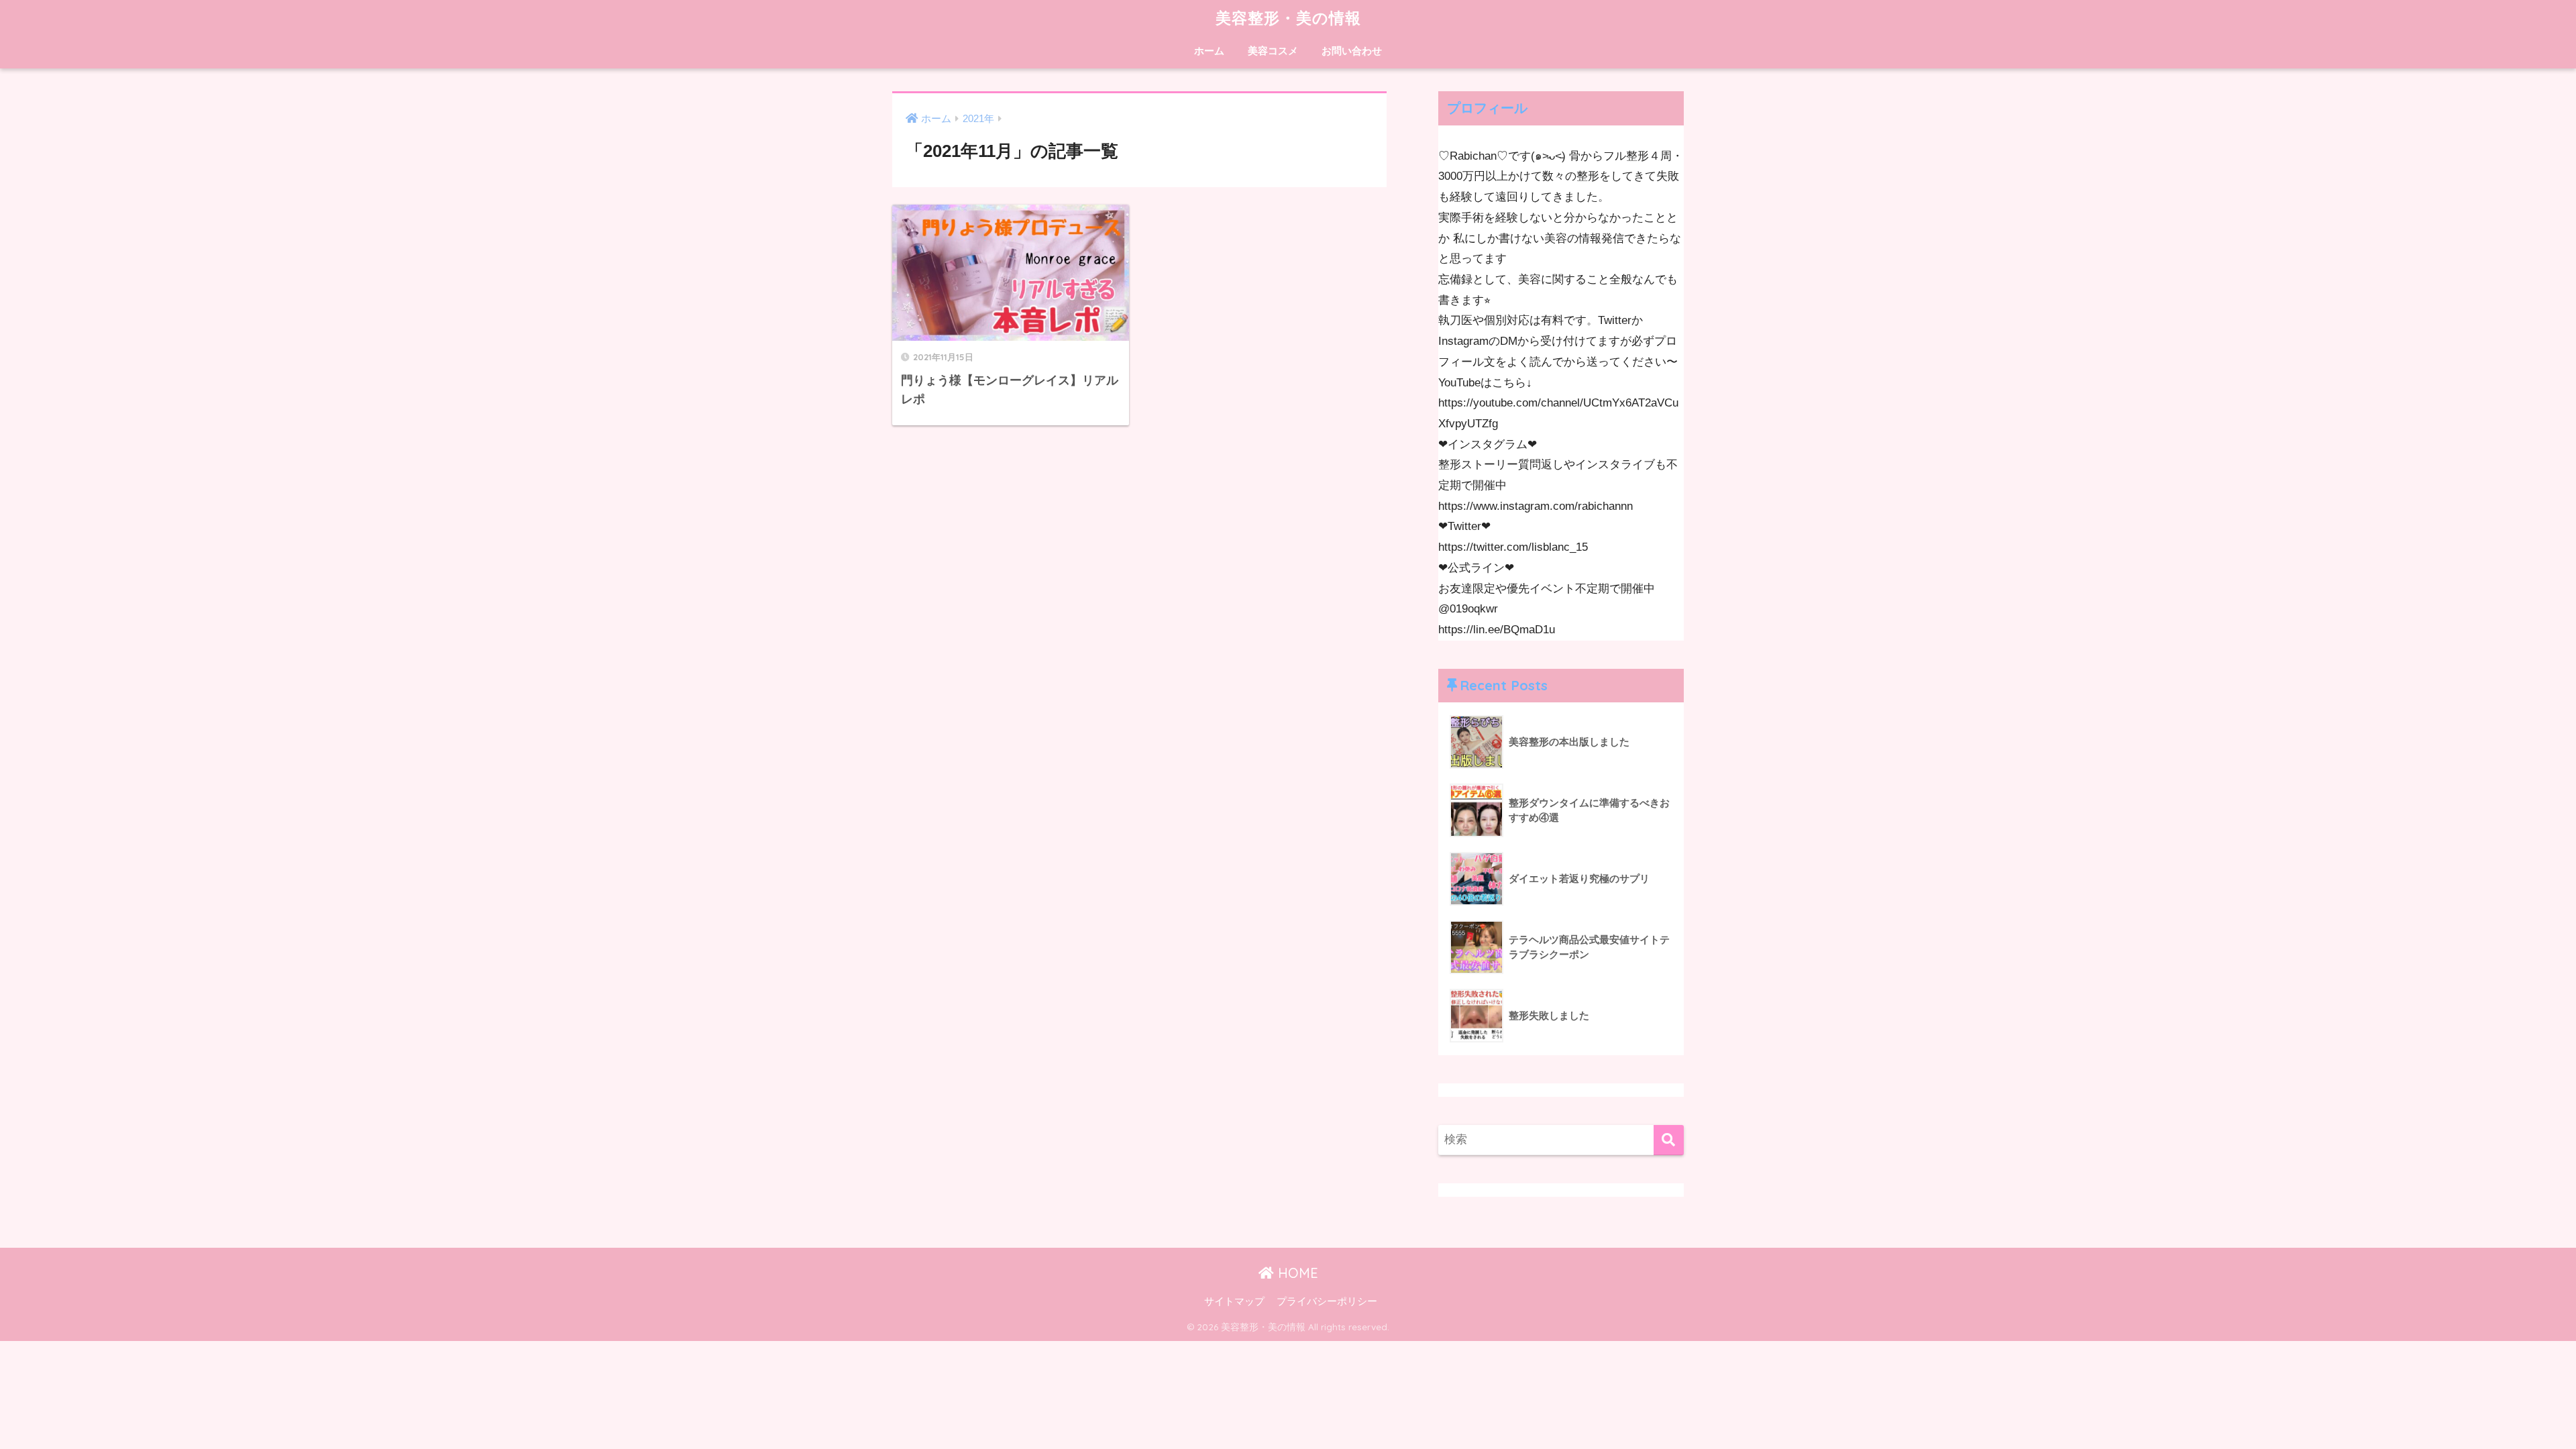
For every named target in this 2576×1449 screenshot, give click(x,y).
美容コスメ (1273, 51)
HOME (1296, 1273)
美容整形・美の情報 (1288, 18)
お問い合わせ (1352, 51)
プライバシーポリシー (1327, 1301)
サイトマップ (1234, 1301)
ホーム (1209, 51)
